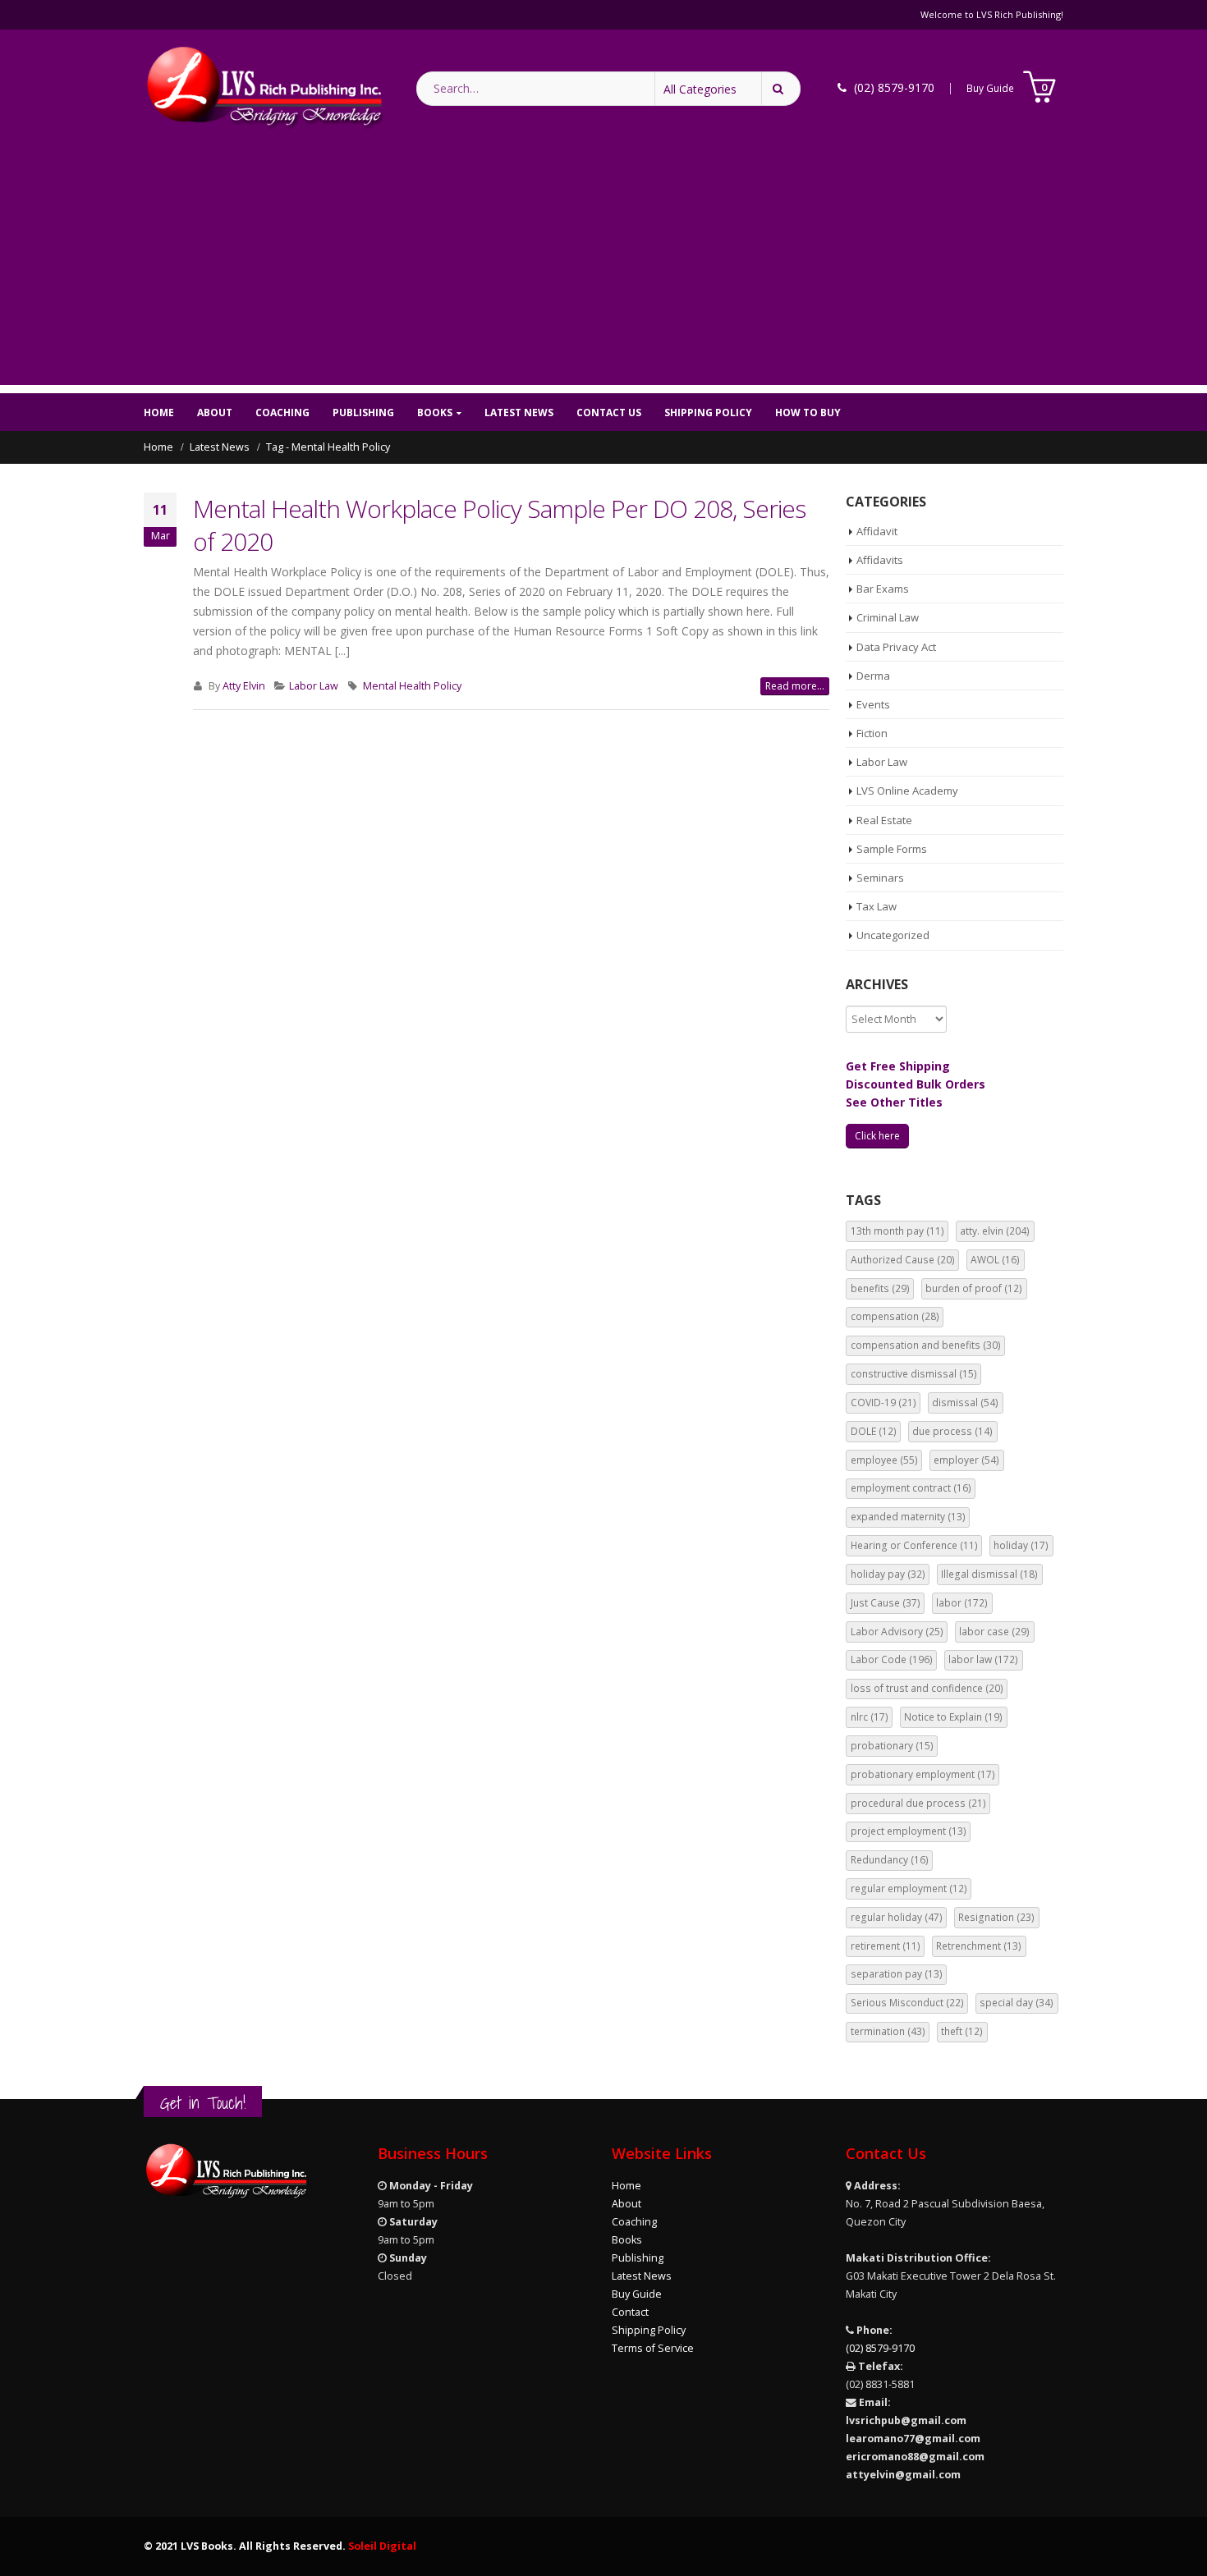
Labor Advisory (897, 1632)
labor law (983, 1659)
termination (888, 2031)
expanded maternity (908, 1517)
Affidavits (880, 560)
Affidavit (877, 531)
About (215, 413)
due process (952, 1431)
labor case (994, 1632)
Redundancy (890, 1860)
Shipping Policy (708, 413)
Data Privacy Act (896, 647)
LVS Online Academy (907, 791)
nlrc (870, 1717)
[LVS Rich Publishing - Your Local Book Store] (264, 88)
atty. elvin (995, 1231)
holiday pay (888, 1574)
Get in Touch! (203, 2103)
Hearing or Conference (914, 1545)
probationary (892, 1746)
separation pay (897, 1974)
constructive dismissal (914, 1374)
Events (873, 704)
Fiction (872, 733)
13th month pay (897, 1231)
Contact (630, 2312)
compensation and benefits (926, 1345)
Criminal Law (888, 617)
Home (159, 413)
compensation (895, 1316)
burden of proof (974, 1288)
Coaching (282, 413)
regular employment (909, 1888)
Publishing (363, 413)
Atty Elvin (244, 686)
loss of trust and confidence (927, 1688)
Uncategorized (893, 935)
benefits (880, 1288)
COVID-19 (883, 1403)
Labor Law (314, 686)
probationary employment (923, 1774)
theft (962, 2031)
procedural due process (918, 1803)
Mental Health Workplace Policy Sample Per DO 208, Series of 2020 (499, 525)
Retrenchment (979, 1946)
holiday (1021, 1545)
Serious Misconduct (907, 2003)
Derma (873, 676)
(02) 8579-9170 (880, 2348)
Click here (877, 1136)
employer (966, 1460)
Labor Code (892, 1659)
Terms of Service (653, 2348)
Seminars (880, 878)
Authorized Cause (903, 1260)
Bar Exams (883, 589)
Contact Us (609, 413)
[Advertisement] (603, 270)
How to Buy (808, 413)
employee (884, 1460)
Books (435, 413)
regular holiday (897, 1917)
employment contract (911, 1488)
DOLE (874, 1431)
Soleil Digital (382, 2546)
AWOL (995, 1260)
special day (1017, 2003)
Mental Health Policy (412, 686)
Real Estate (884, 820)
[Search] (781, 89)
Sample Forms (892, 849)
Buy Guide (990, 88)
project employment (909, 1831)
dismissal (965, 1403)
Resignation (996, 1917)
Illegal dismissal (989, 1574)
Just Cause (886, 1603)
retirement (886, 1946)
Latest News (519, 413)
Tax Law (877, 906)
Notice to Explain (953, 1717)
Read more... (795, 686)
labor (962, 1603)
